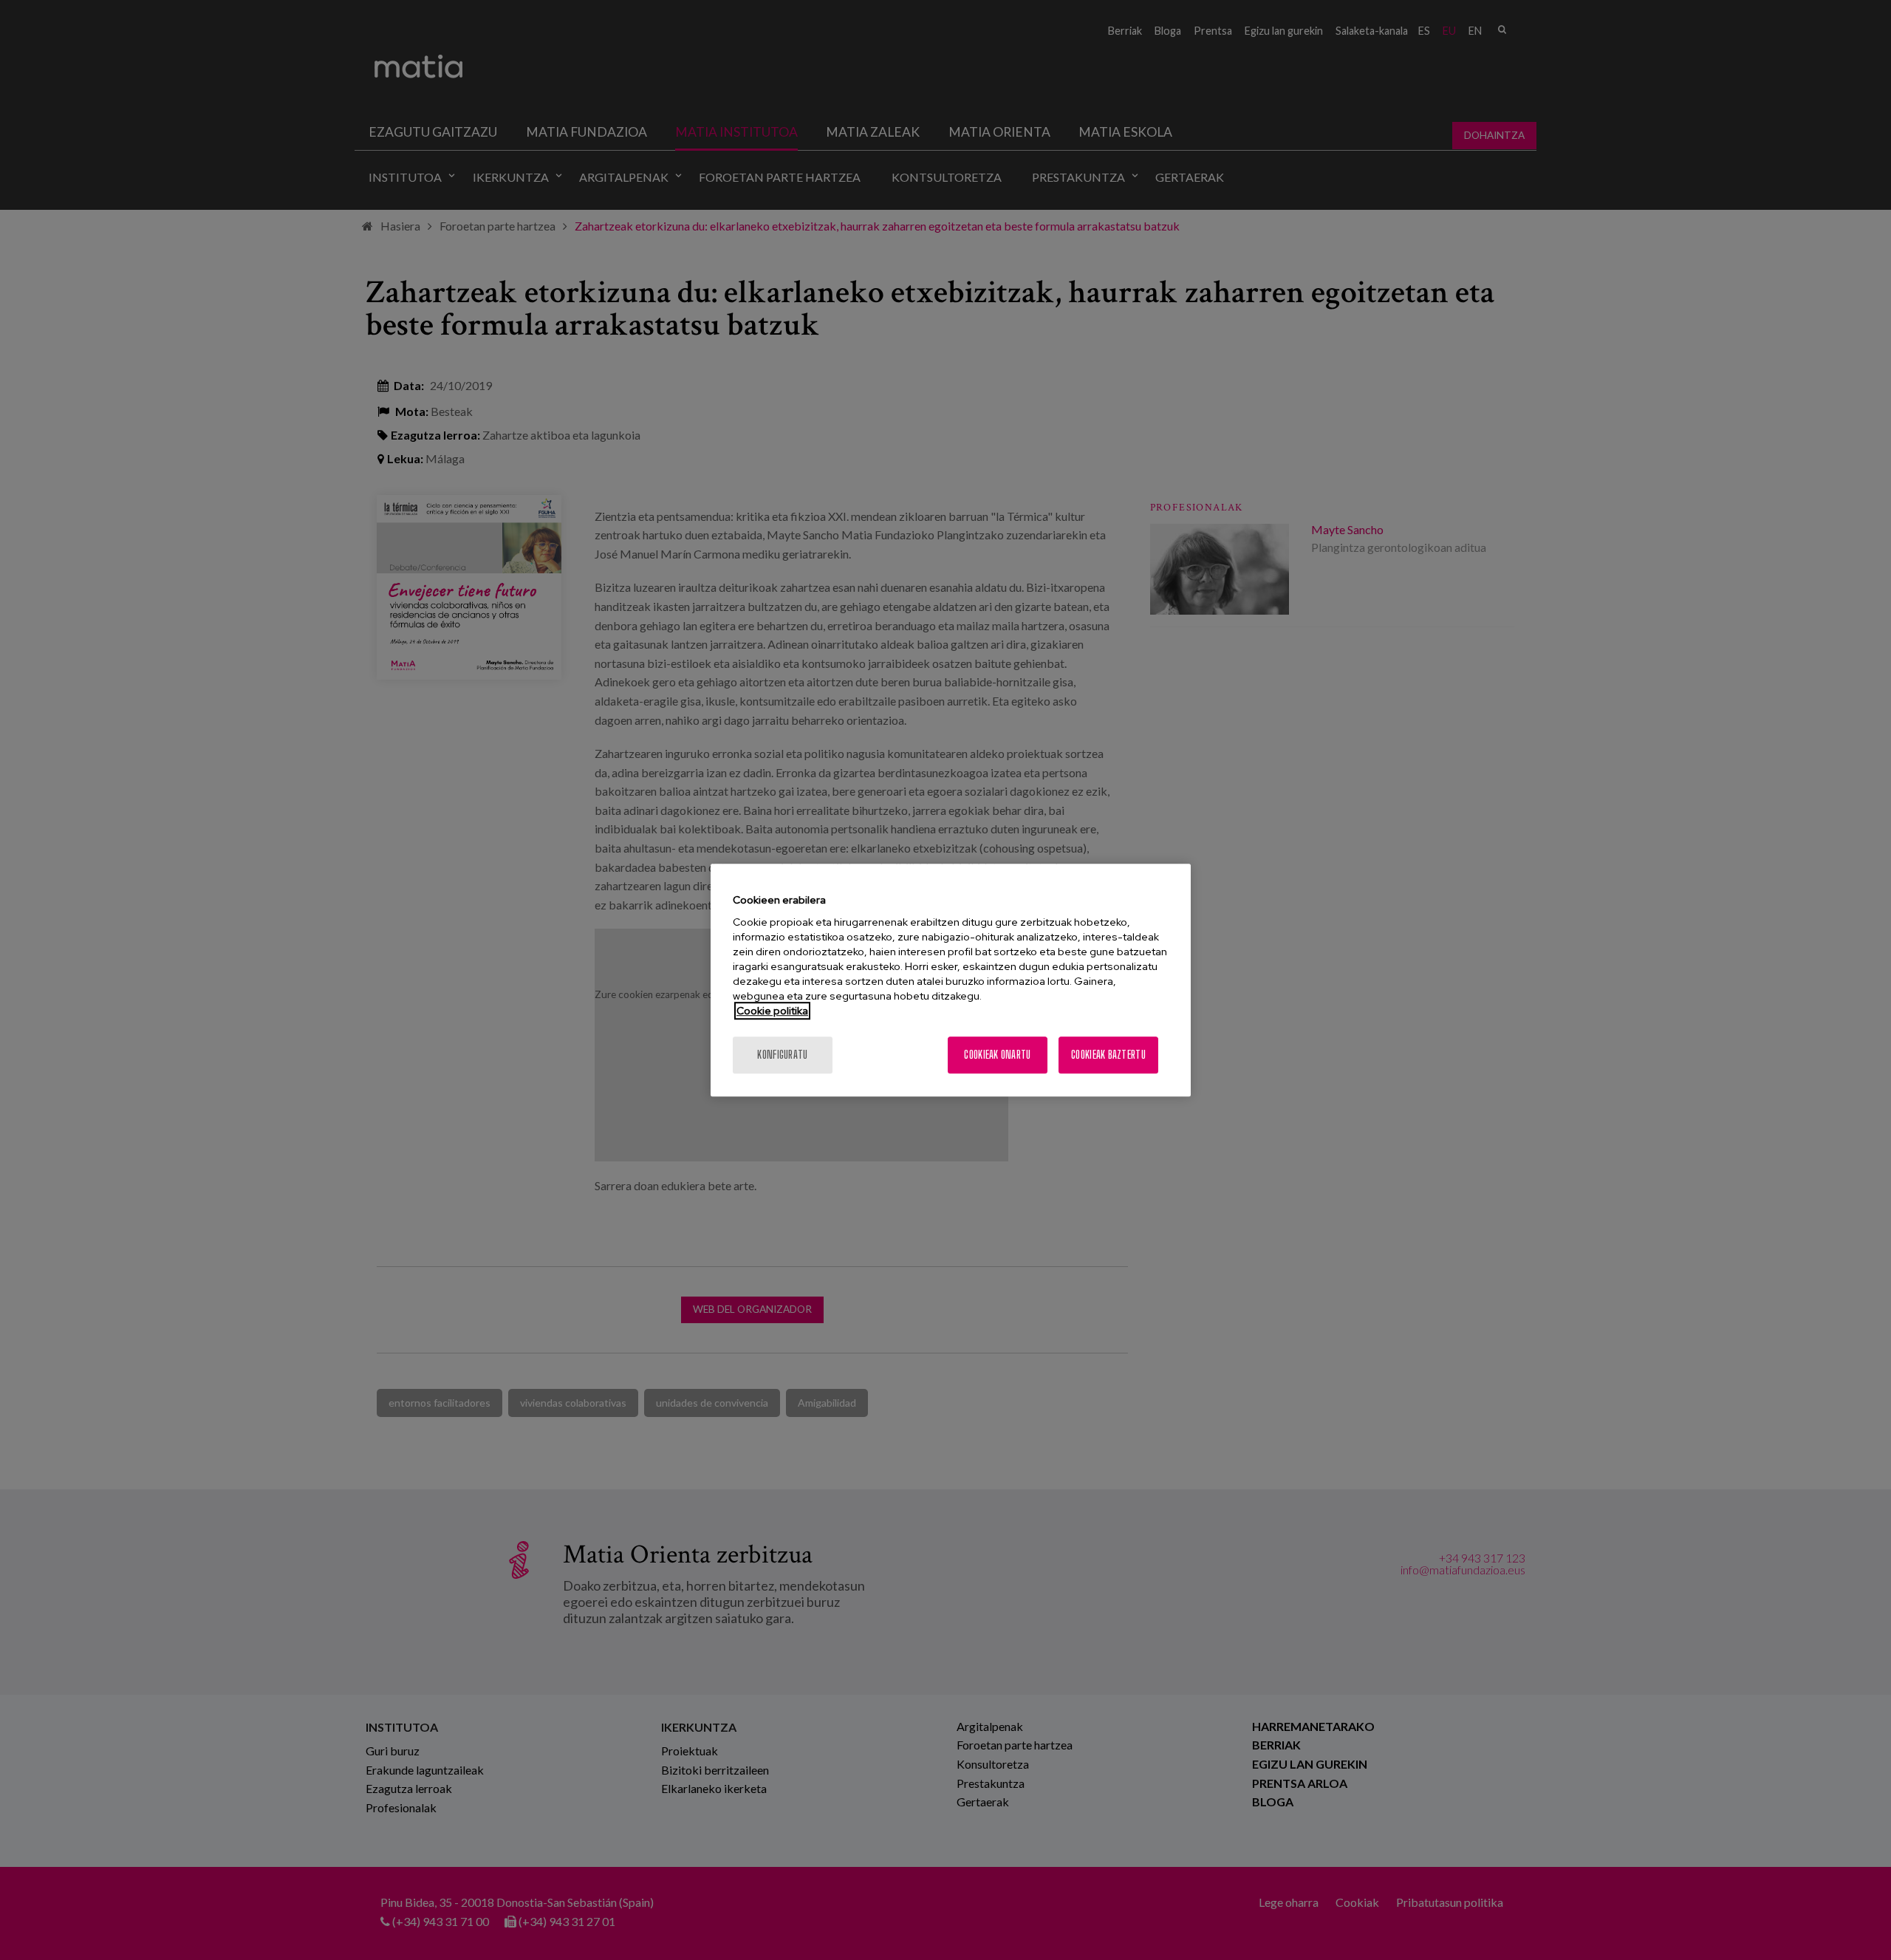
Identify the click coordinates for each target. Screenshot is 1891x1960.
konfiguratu (782, 1055)
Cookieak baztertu (1108, 1055)
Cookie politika (772, 1011)
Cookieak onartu (997, 1055)
